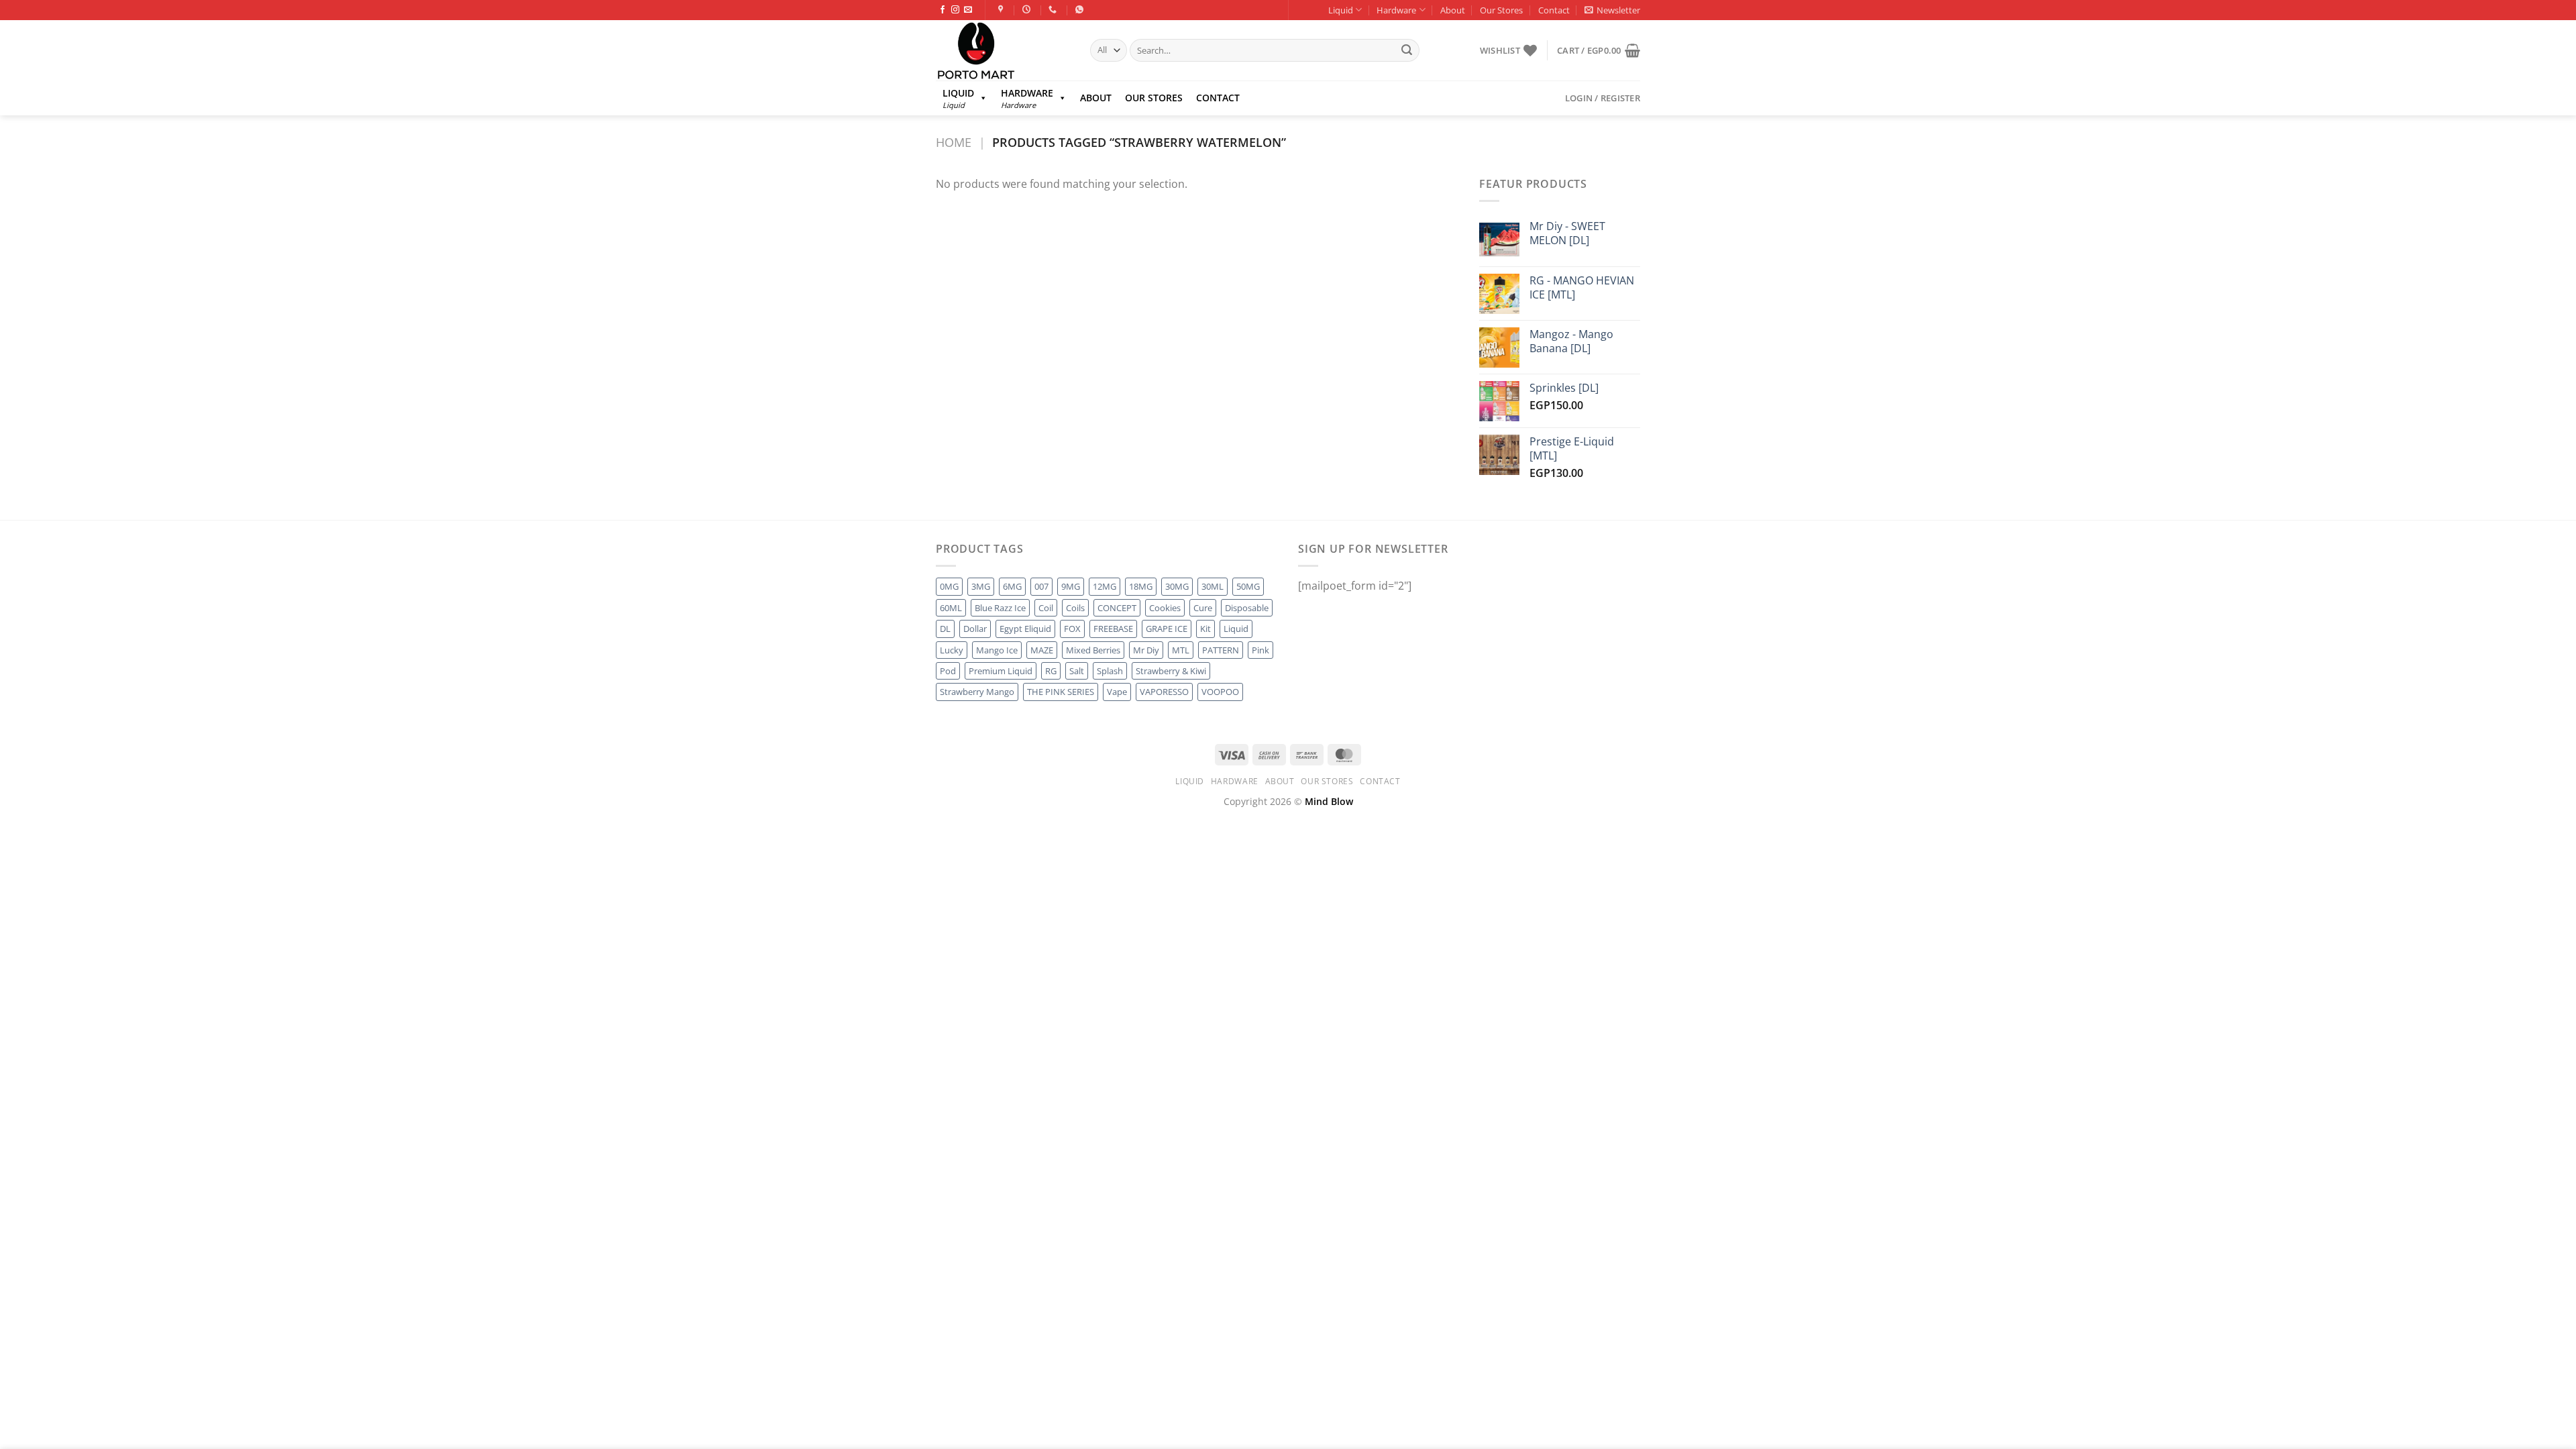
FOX (1072, 629)
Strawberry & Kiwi (1171, 671)
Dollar (975, 629)
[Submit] (1407, 50)
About (1453, 10)
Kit (1205, 629)
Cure (1203, 608)
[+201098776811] (1054, 9)
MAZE (1042, 650)
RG (1051, 671)
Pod (948, 671)
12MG (1105, 586)
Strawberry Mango (977, 692)
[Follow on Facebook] (943, 10)
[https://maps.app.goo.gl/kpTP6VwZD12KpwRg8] (1003, 9)
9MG (1071, 586)
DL (945, 629)
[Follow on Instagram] (955, 10)
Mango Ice (997, 650)
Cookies (1165, 608)
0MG (949, 586)
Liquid (1341, 10)
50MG (1248, 586)
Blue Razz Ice (1000, 608)
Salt (1077, 671)
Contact (1554, 10)
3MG (981, 586)
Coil (1046, 608)
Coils (1075, 608)
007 (1041, 586)
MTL (1181, 650)
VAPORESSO (1164, 692)
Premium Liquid (1001, 671)
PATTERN (1221, 650)
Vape (1117, 692)
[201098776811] (1081, 9)
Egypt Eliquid (1025, 629)
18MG (1141, 586)
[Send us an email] (968, 10)
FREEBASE (1113, 629)
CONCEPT (1117, 608)
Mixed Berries (1093, 650)
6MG (1012, 586)
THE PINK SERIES (1061, 692)
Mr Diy (1146, 650)
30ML (1213, 586)
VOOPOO (1220, 692)
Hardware (1396, 10)
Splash (1110, 671)
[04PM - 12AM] (1028, 9)
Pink (1260, 650)
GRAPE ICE (1167, 629)
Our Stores (1501, 10)
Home (954, 142)
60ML (951, 608)
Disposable (1247, 608)
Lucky (952, 650)
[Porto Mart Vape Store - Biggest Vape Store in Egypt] (1003, 50)
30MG (1177, 586)
